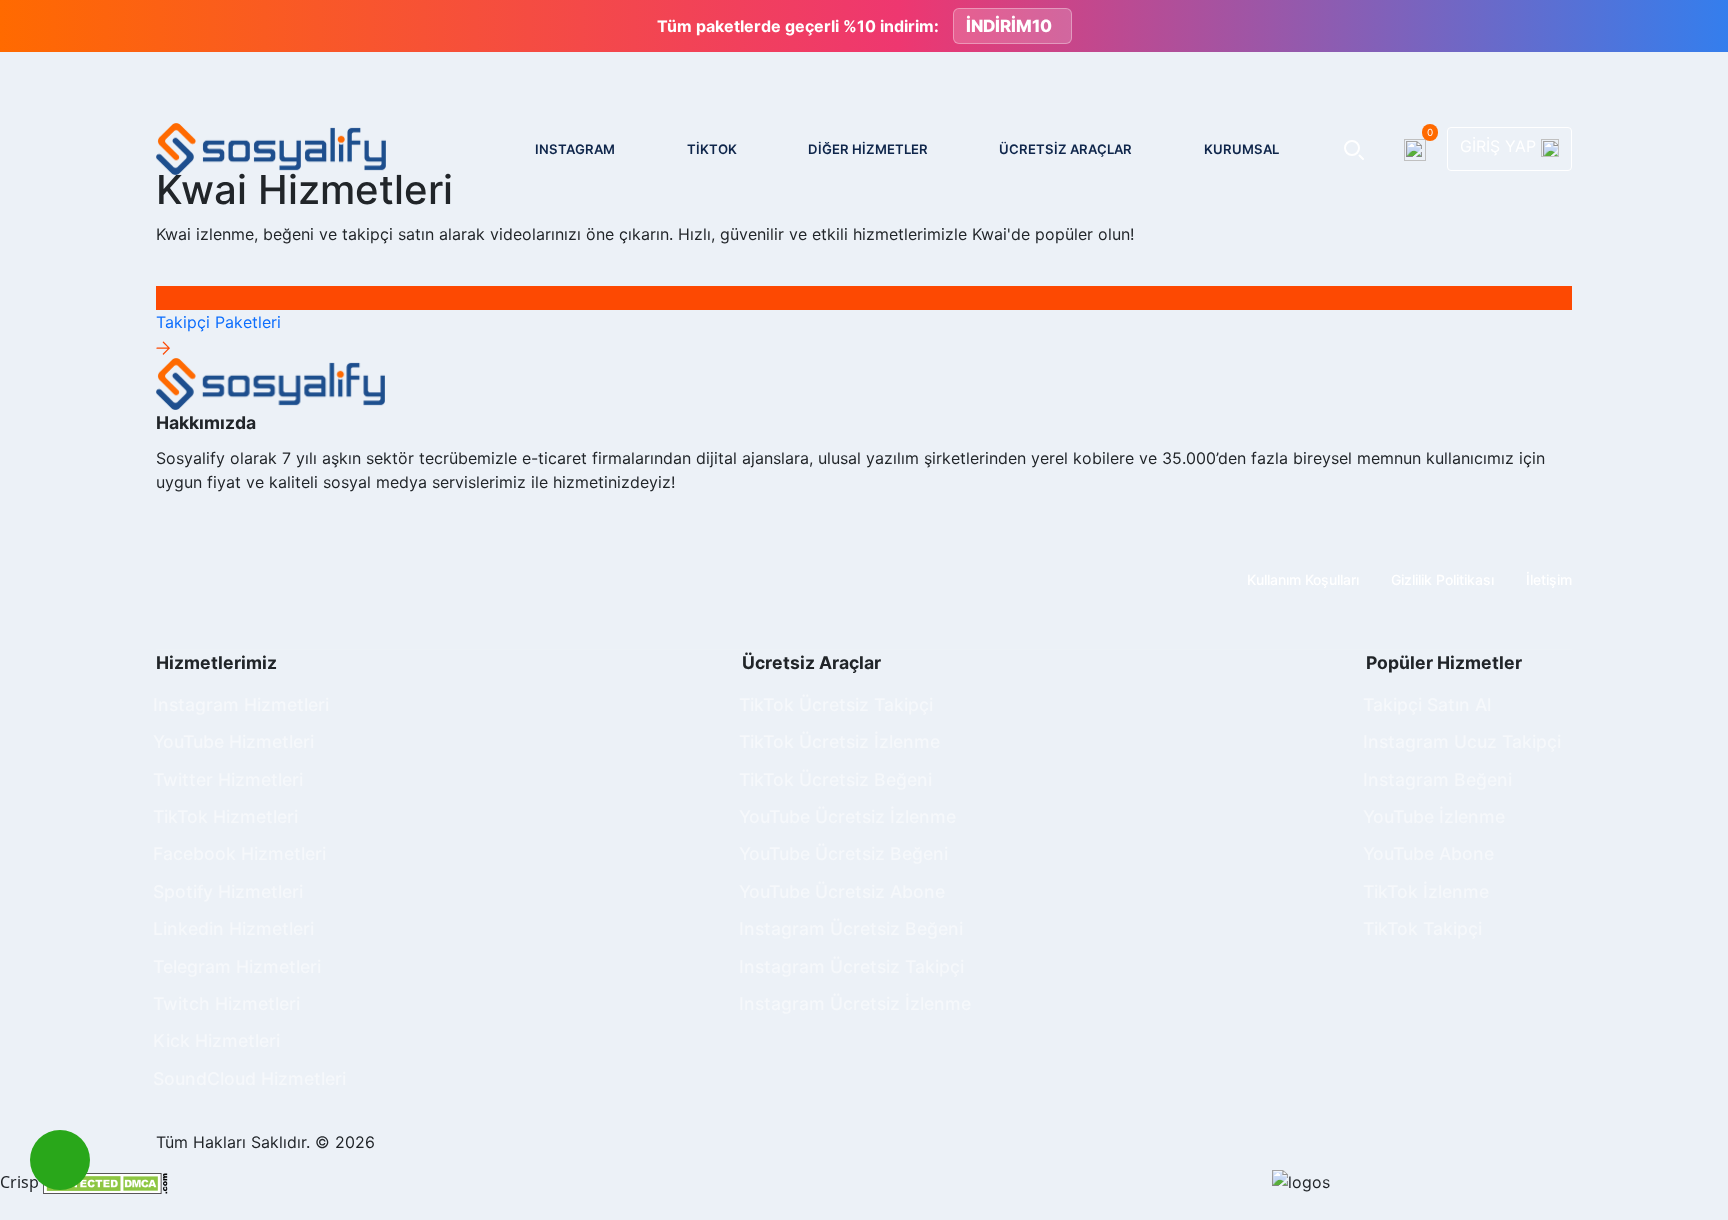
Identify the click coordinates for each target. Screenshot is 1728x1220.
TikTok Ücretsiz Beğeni (835, 779)
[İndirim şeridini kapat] (1696, 26)
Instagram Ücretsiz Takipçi (851, 966)
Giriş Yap (1500, 146)
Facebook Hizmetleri (239, 853)
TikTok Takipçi (1422, 928)
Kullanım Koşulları (1303, 579)
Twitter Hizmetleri (228, 779)
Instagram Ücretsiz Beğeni (851, 928)
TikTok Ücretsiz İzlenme (839, 741)
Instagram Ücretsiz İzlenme (855, 1003)
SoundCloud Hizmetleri (249, 1078)
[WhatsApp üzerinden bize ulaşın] (60, 1160)
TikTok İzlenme (1426, 891)
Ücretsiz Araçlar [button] (1065, 149)
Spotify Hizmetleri (228, 891)
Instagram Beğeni (1437, 779)
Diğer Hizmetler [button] (868, 149)
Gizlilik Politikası (1442, 579)
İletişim (1549, 579)
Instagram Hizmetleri (241, 704)
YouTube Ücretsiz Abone (842, 891)
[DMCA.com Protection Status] (105, 1182)
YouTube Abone (1428, 853)
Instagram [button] (575, 149)
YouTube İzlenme (1434, 816)
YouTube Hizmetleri (233, 741)
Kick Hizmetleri (216, 1040)
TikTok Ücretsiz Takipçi (836, 704)
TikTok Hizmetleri (225, 816)
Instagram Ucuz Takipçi (1462, 741)
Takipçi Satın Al (1427, 704)
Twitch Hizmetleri (226, 1003)
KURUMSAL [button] (1241, 149)
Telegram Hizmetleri (237, 966)
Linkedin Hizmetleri (233, 928)
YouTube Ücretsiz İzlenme (847, 816)
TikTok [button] (712, 149)
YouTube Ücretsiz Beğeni (843, 853)
